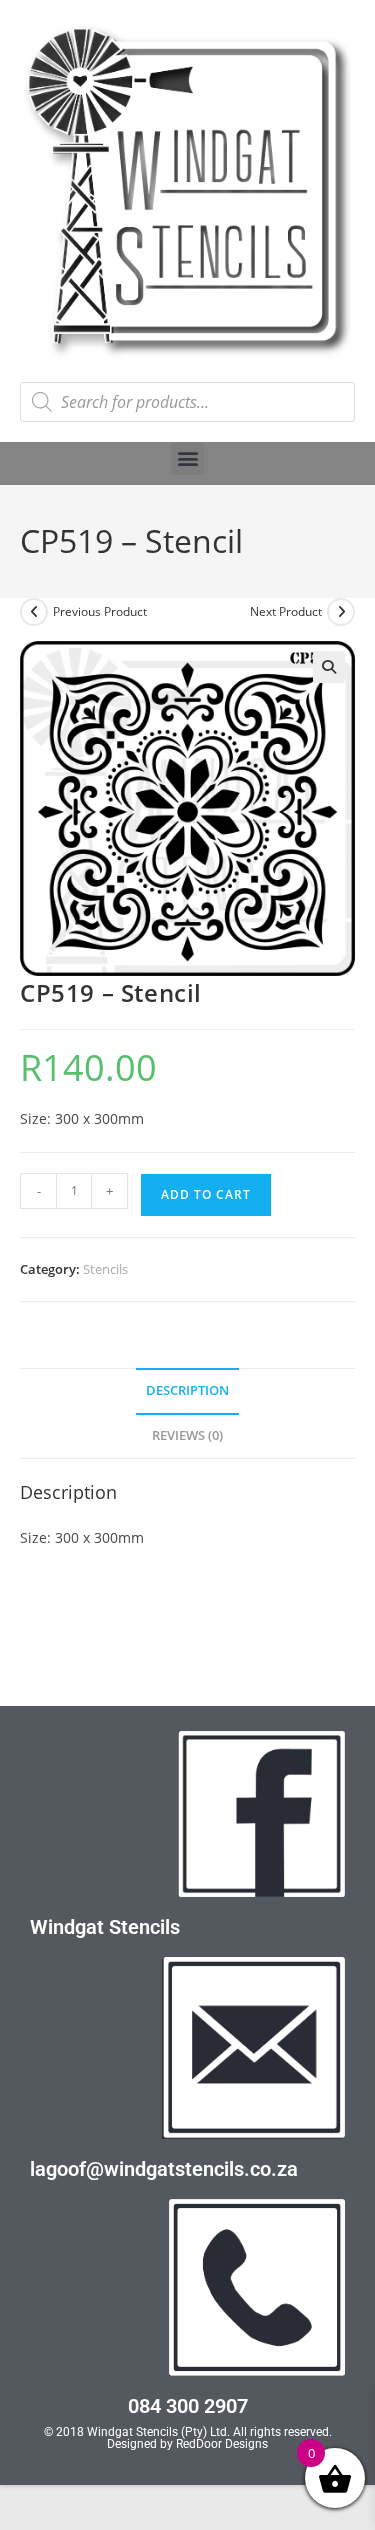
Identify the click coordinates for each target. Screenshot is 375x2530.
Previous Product (100, 611)
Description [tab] (187, 1390)
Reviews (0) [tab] (187, 1435)
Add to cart (206, 1194)
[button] (187, 458)
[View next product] (341, 612)
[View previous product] (34, 612)
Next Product (286, 611)
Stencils (105, 1269)
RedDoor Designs (222, 2444)
